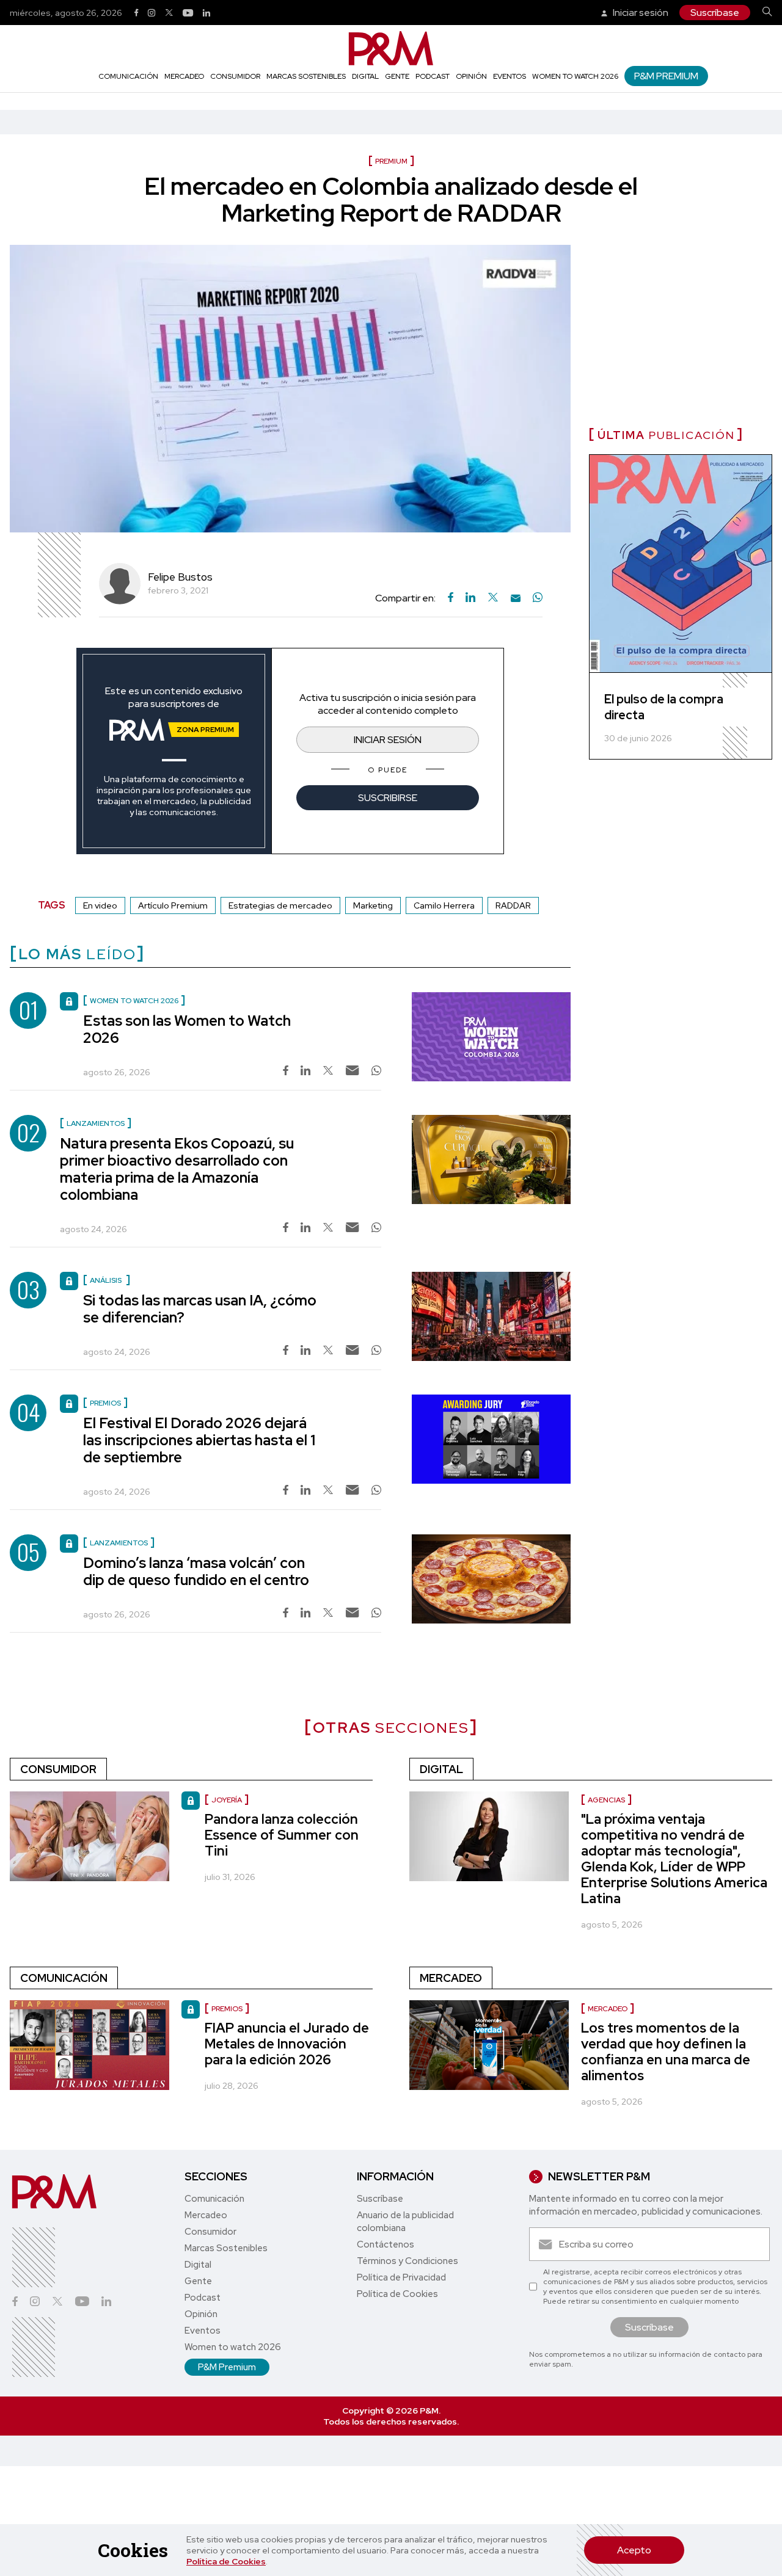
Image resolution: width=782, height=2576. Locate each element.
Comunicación (128, 76)
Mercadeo (184, 76)
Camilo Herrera (444, 905)
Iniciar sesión (640, 13)
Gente (397, 76)
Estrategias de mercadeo (280, 905)
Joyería (227, 1800)
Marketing (373, 905)
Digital (365, 76)
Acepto (634, 2550)
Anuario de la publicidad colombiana (405, 2222)
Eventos (510, 76)
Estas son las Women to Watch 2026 (187, 1029)
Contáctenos (386, 2244)
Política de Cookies (226, 2561)
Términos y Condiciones (407, 2261)
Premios (227, 2009)
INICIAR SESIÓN (388, 740)
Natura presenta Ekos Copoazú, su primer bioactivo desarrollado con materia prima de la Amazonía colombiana (177, 1169)
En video (100, 905)
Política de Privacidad (401, 2277)
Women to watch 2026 (575, 76)
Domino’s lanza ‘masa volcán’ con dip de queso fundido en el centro (196, 1571)
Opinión (471, 76)
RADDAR (513, 905)
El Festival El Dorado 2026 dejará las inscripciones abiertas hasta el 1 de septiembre (199, 1440)
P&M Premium (666, 76)
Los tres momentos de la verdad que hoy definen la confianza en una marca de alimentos (666, 2052)
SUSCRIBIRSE (388, 798)
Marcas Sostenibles (306, 76)
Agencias (606, 1800)
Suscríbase (715, 13)
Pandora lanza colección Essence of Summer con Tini (282, 1835)
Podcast (433, 76)
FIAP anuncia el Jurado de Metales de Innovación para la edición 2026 (287, 2044)
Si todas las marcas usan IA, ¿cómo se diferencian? (200, 1309)
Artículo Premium (173, 905)
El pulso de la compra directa (664, 707)
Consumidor (235, 76)
